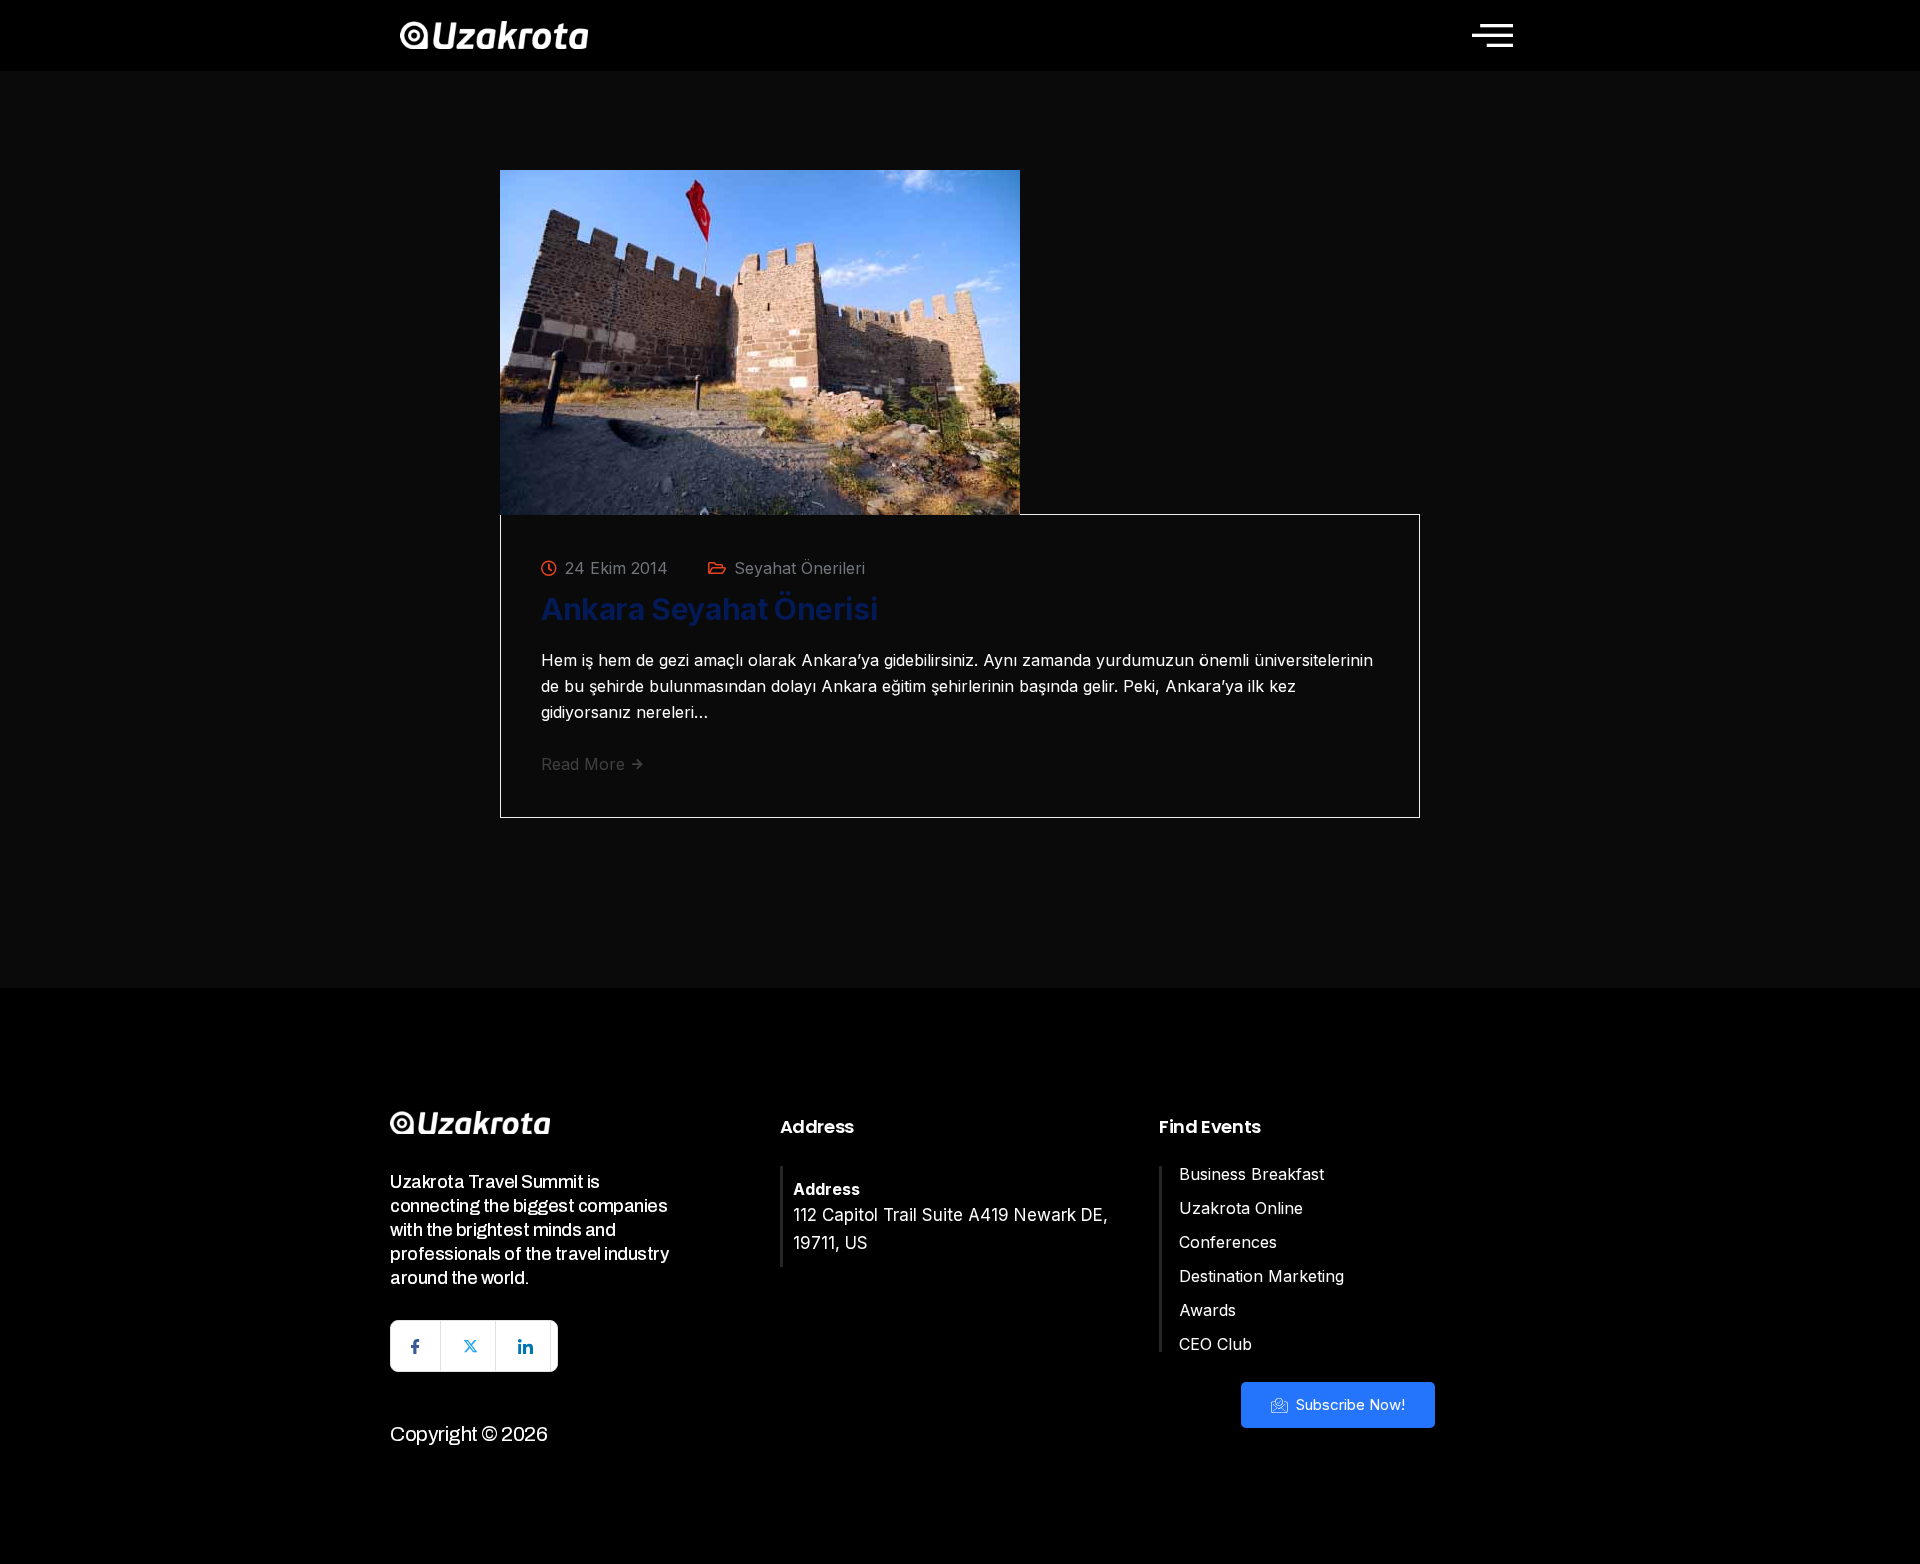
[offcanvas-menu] (1492, 35)
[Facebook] (416, 1346)
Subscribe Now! (1348, 1404)
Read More (585, 764)
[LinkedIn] (526, 1346)
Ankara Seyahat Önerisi (709, 609)
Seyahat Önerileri (799, 568)
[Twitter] (471, 1346)
